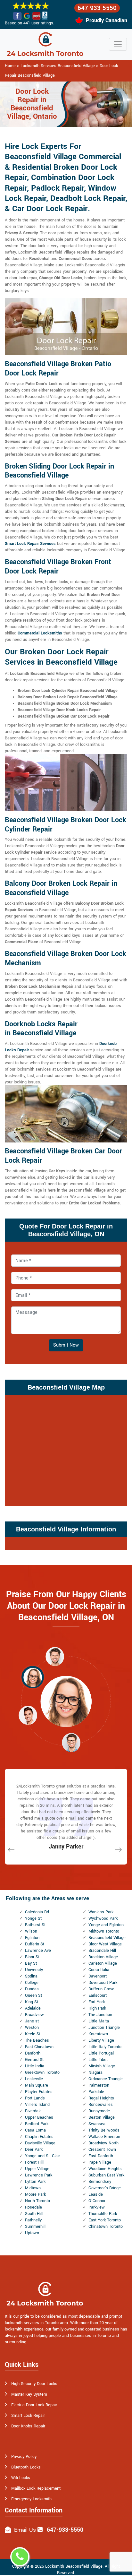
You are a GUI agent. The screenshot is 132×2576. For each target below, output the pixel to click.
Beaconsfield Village (107, 1938)
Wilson (31, 1931)
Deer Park (34, 2150)
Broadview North (103, 2143)
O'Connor (97, 2201)
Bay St (31, 1963)
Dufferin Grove (101, 1989)
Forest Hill (34, 2162)
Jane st (32, 2021)
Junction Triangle (104, 2028)
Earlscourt (98, 1995)
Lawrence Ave (38, 1951)
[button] (55, 1656)
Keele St (33, 2034)
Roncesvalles (101, 2105)
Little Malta (99, 2021)
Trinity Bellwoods (104, 2130)
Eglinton (32, 1938)
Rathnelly (33, 2220)
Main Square (37, 2085)
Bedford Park (37, 2124)
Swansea (97, 2124)
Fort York (97, 2002)
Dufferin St (35, 1944)
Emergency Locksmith (31, 2499)
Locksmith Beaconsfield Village (74, 2566)
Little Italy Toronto (105, 2047)
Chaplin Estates (39, 2137)
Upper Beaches (39, 2117)
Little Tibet (98, 2060)
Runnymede (99, 2111)
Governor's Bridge (105, 2188)
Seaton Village (102, 2117)
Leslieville (34, 2079)
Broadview (34, 2015)
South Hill (34, 2214)
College (32, 1983)
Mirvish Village (102, 2066)
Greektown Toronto (42, 2072)
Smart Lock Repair (28, 2416)
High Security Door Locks (34, 2384)
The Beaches (37, 2040)
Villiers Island (37, 2105)
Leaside (96, 2194)
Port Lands (35, 2098)
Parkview (97, 2207)
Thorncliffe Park (103, 2214)
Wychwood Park (103, 1918)
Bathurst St (35, 1925)
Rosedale (33, 2207)
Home (10, 66)
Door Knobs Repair (28, 2426)
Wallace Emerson (104, 2137)
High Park (97, 2008)
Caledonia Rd (37, 1912)
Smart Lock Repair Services (30, 544)
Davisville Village (40, 2143)
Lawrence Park (39, 2175)
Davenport (98, 1976)
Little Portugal (101, 2053)
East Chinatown (39, 2047)
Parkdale (96, 2092)
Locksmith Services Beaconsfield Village (58, 66)
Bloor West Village (105, 1944)
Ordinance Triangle (106, 2079)
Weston (32, 2028)
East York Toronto (105, 2220)
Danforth (33, 2053)
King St (32, 2002)
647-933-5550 (97, 8)
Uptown (32, 2233)
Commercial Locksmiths (40, 633)
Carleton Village (103, 1963)
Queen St (33, 1995)
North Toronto (37, 2201)
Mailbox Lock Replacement (36, 2488)
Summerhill (35, 2227)
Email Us (25, 2530)
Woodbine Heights (105, 2169)
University (34, 1970)
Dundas (32, 1989)
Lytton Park (35, 2182)
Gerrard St (34, 2060)
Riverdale (33, 2111)
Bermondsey (100, 2182)
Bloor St (32, 1957)
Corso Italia (99, 1970)
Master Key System (29, 2394)
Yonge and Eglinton (106, 1925)
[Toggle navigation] (118, 44)
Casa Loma (35, 2130)
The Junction (100, 2015)
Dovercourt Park (103, 1983)
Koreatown (98, 2034)
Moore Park (35, 2194)
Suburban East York (106, 2175)
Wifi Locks (21, 2478)
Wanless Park (101, 1912)
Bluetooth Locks (26, 2467)
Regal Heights (101, 2098)
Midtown (33, 2188)
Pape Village (100, 2162)
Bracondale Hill (102, 1951)
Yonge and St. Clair (42, 2156)
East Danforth (101, 2156)
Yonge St (33, 1918)
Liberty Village (101, 2040)
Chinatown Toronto (106, 2227)
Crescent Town (102, 2150)
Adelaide (33, 2008)
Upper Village (37, 2169)
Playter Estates (39, 2092)
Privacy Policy (24, 2457)
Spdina (31, 1976)
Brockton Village (103, 1957)
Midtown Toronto (104, 1931)
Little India (35, 2066)
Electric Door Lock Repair (34, 2405)
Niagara (95, 2072)
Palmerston (99, 2085)
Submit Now (66, 1345)
